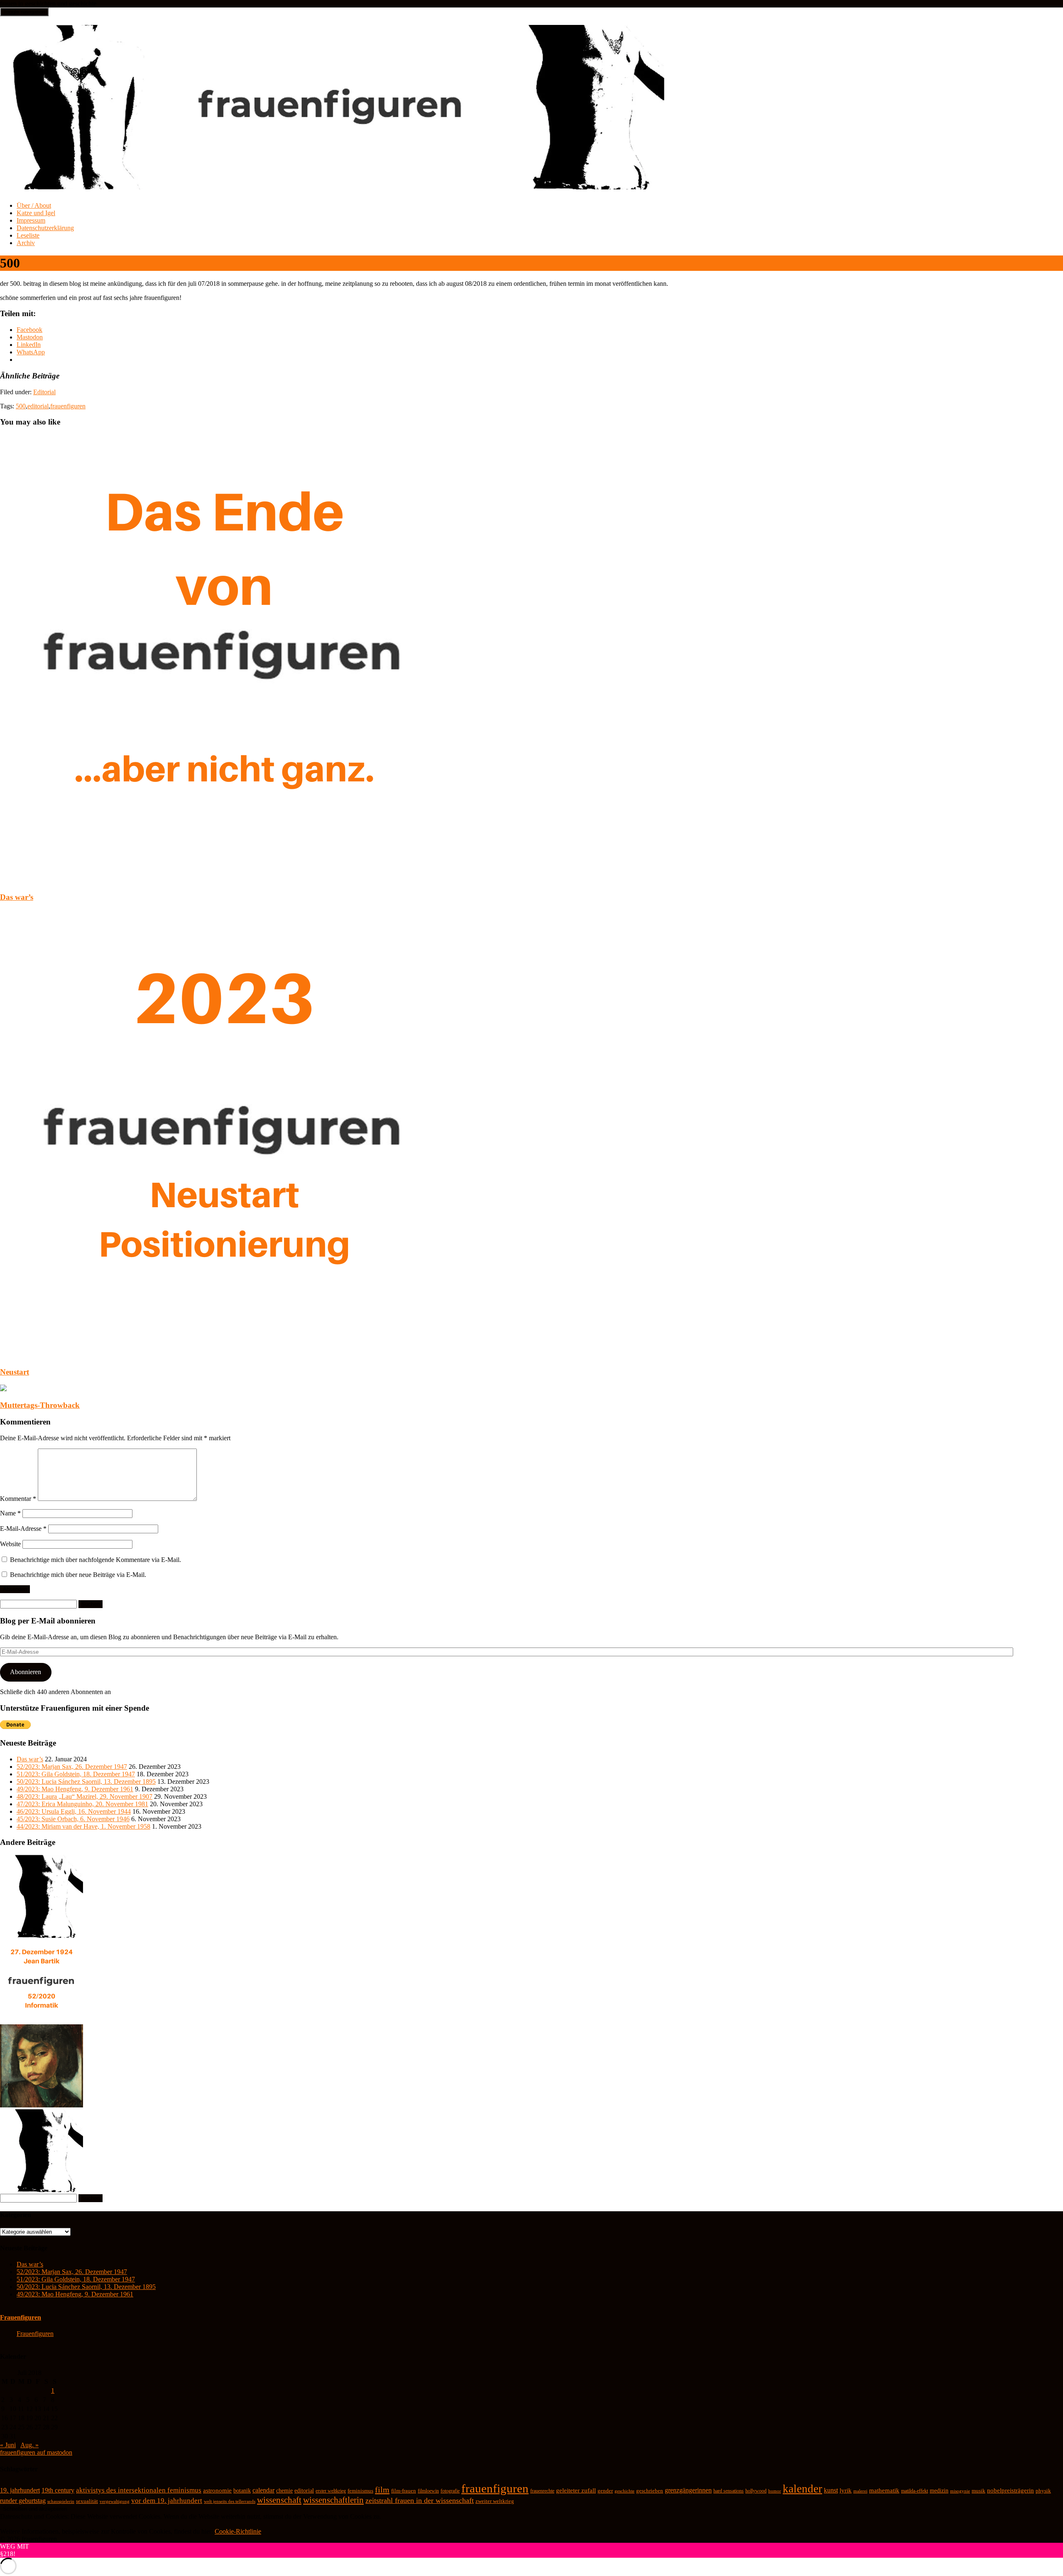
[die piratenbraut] (42, 2190)
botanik (242, 2491)
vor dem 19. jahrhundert (167, 2501)
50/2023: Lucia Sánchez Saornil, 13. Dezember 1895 (86, 1782)
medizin (939, 2490)
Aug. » (29, 2445)
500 (21, 406)
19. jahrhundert (20, 2490)
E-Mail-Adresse (23, 1529)
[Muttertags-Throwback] (3, 1389)
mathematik (884, 2490)
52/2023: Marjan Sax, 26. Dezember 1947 (72, 1767)
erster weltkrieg (331, 2491)
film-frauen (404, 2491)
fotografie (450, 2491)
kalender (802, 2489)
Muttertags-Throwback (40, 1405)
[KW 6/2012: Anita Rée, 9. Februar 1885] (42, 2105)
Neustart (15, 1372)
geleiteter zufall (576, 2490)
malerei (860, 2491)
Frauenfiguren (21, 2317)
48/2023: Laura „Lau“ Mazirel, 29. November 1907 (85, 1796)
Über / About (34, 205)
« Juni (8, 2445)
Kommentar (18, 1499)
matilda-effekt (915, 2491)
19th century (58, 2490)
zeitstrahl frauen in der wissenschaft (420, 2500)
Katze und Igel (36, 213)
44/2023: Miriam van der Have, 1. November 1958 (83, 1826)
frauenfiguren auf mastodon (36, 2452)
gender (605, 2491)
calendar (263, 2490)
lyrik (846, 2490)
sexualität (87, 2501)
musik (978, 2491)
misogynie (960, 2491)
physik (1043, 2491)
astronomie (217, 2490)
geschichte (625, 2491)
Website (10, 1544)
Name (10, 1513)
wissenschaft (279, 2500)
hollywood (756, 2491)
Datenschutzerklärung (45, 228)
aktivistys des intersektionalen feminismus (139, 2490)
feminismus (360, 2491)
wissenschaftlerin (333, 2500)
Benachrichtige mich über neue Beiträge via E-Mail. (78, 1575)
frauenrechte (542, 2491)
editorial (38, 406)
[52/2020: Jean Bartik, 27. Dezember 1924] (42, 2020)
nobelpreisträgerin (1010, 2490)
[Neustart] (224, 1356)
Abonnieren (26, 1672)
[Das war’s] (224, 881)
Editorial (44, 392)
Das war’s (17, 897)
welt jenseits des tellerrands (230, 2501)
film (382, 2490)
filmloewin (428, 2491)
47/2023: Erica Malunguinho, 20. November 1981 (82, 1804)
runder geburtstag (23, 2501)
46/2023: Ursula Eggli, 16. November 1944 (74, 1811)
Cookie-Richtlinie (238, 2531)
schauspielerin (61, 2501)
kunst (831, 2490)
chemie (284, 2491)
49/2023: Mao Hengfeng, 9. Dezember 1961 (75, 1789)
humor (775, 2491)
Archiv (26, 243)
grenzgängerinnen (688, 2490)
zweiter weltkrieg (495, 2501)
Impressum (31, 220)
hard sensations (729, 2491)
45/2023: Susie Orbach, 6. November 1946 (73, 1819)
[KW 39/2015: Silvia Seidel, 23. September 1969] (42, 1936)
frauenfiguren (68, 406)
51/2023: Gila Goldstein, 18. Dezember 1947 (76, 1774)
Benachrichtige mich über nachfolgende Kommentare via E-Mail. (96, 1560)
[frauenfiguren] (333, 185)
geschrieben (650, 2491)
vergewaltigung (115, 2501)
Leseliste (28, 235)
